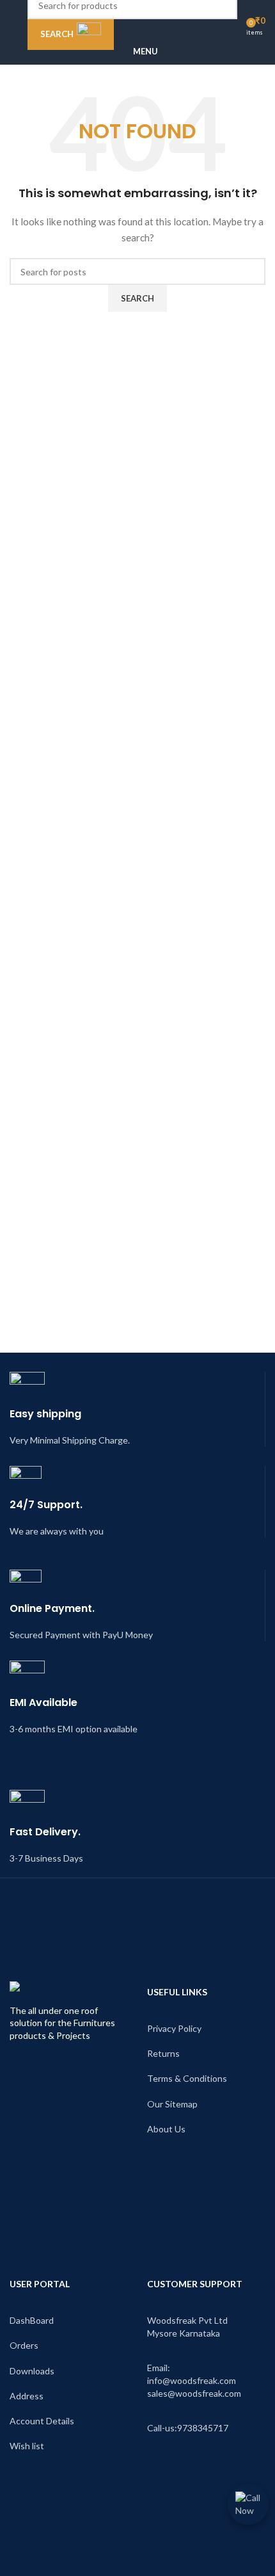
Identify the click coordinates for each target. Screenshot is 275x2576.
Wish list (27, 2446)
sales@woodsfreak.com (194, 2393)
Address (27, 2396)
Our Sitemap (172, 2104)
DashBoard (32, 2320)
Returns (163, 2053)
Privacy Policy (174, 2028)
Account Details (42, 2421)
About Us (166, 2129)
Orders (24, 2345)
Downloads (32, 2371)
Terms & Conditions (187, 2078)
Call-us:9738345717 (188, 2428)
